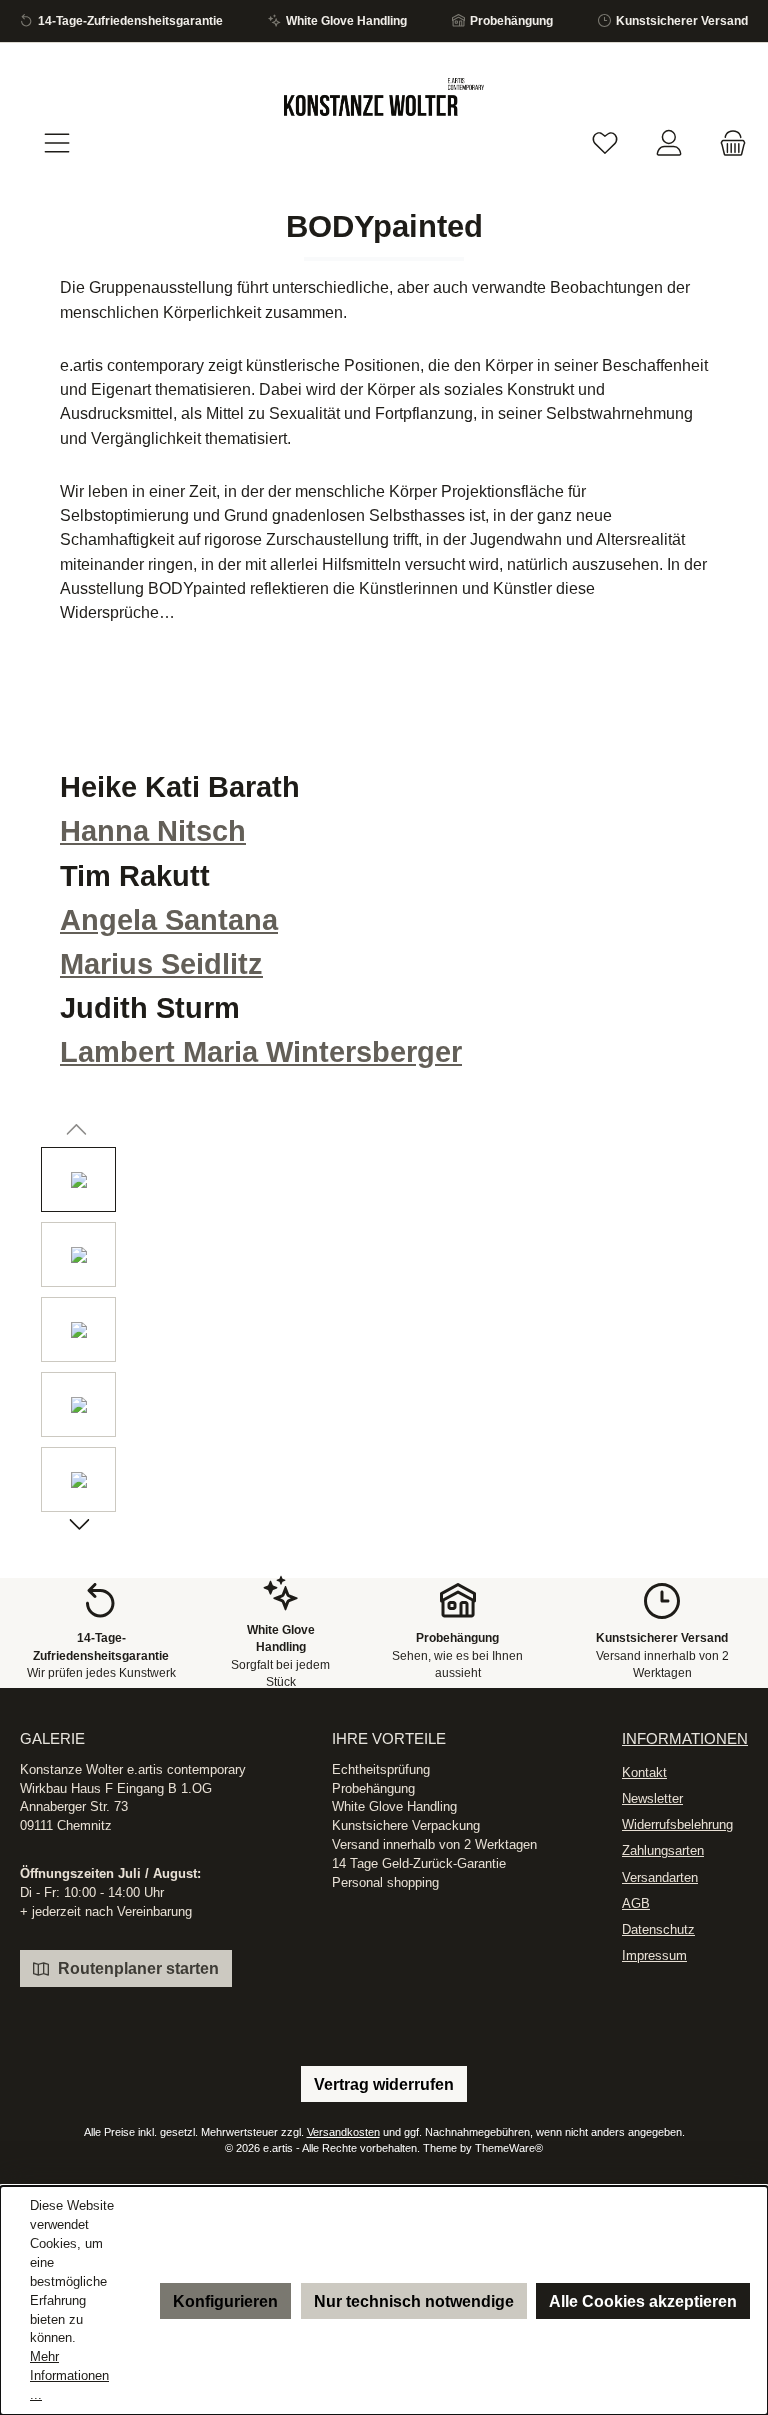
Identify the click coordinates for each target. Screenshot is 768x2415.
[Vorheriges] (78, 1132)
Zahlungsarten (663, 1851)
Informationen (685, 1738)
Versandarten (660, 1878)
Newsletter (652, 1799)
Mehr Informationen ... (69, 2376)
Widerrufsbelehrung (677, 1825)
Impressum (654, 1956)
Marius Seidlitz (161, 964)
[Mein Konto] (669, 144)
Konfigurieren (225, 2301)
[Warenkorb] (727, 144)
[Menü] (57, 144)
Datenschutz (658, 1930)
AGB (636, 1904)
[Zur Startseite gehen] (384, 97)
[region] (384, 1334)
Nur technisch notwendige (414, 2301)
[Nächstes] (78, 1527)
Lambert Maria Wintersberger (261, 1052)
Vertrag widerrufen (384, 2084)
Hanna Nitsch (153, 831)
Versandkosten (343, 2132)
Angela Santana (169, 920)
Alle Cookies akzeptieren (643, 2301)
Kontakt (644, 1773)
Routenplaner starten (136, 1968)
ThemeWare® (509, 2148)
